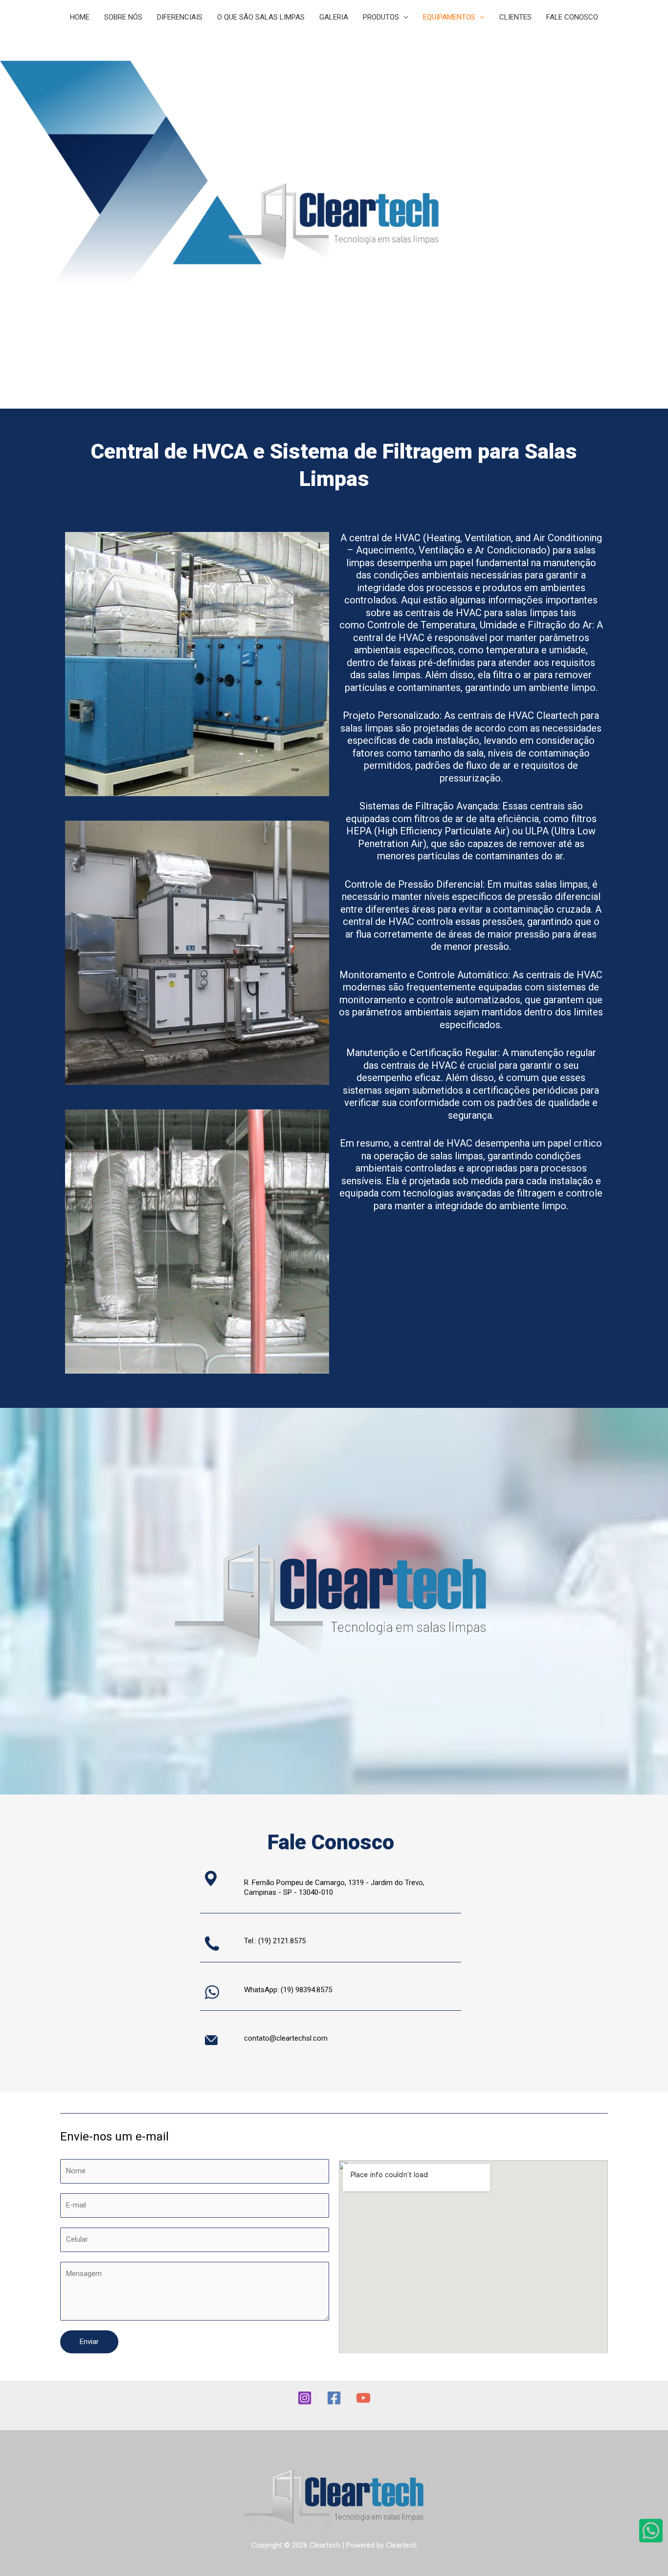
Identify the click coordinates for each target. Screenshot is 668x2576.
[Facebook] (334, 2398)
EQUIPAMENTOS (449, 17)
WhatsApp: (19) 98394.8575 (288, 1990)
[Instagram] (305, 2398)
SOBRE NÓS (123, 17)
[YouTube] (363, 2398)
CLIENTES (515, 17)
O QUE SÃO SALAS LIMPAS (261, 17)
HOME (80, 17)
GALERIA (334, 17)
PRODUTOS (381, 17)
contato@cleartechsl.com (286, 2038)
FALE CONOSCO (572, 17)
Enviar (89, 2342)
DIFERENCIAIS (180, 17)
